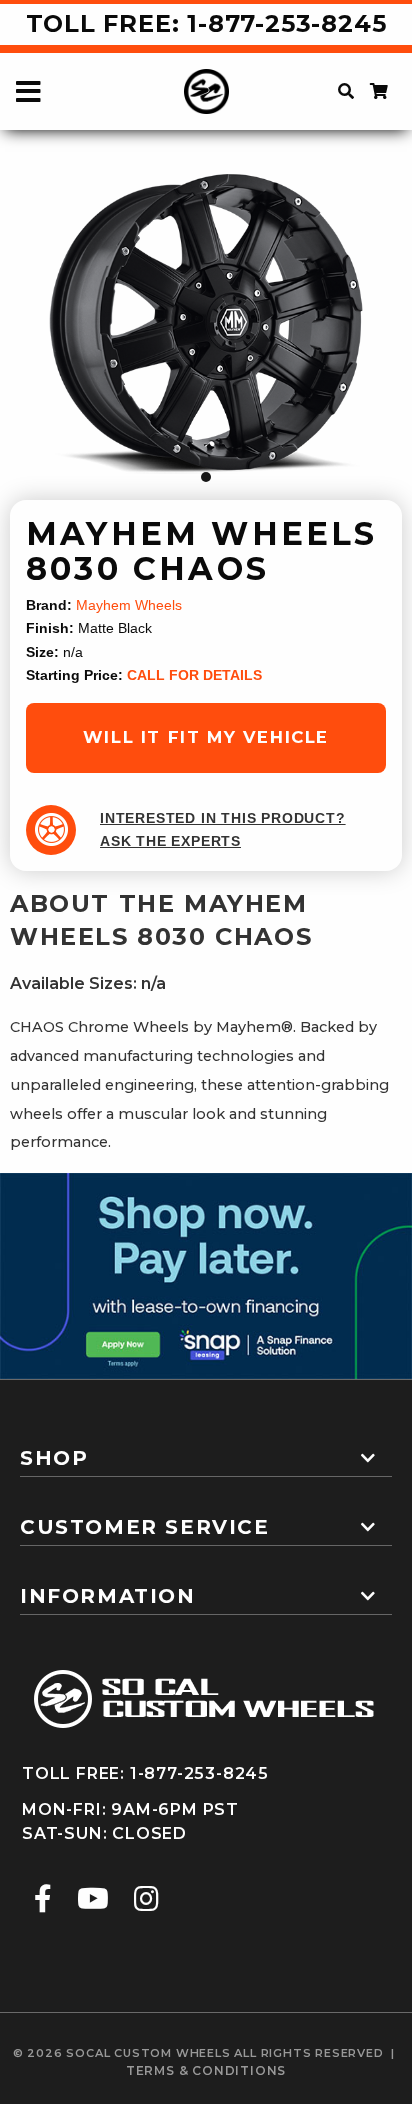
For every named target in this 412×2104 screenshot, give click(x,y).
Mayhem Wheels (129, 605)
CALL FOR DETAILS (194, 675)
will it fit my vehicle (206, 737)
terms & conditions (206, 2070)
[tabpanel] (206, 327)
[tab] (206, 1450)
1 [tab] (206, 477)
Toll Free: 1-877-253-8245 (206, 23)
